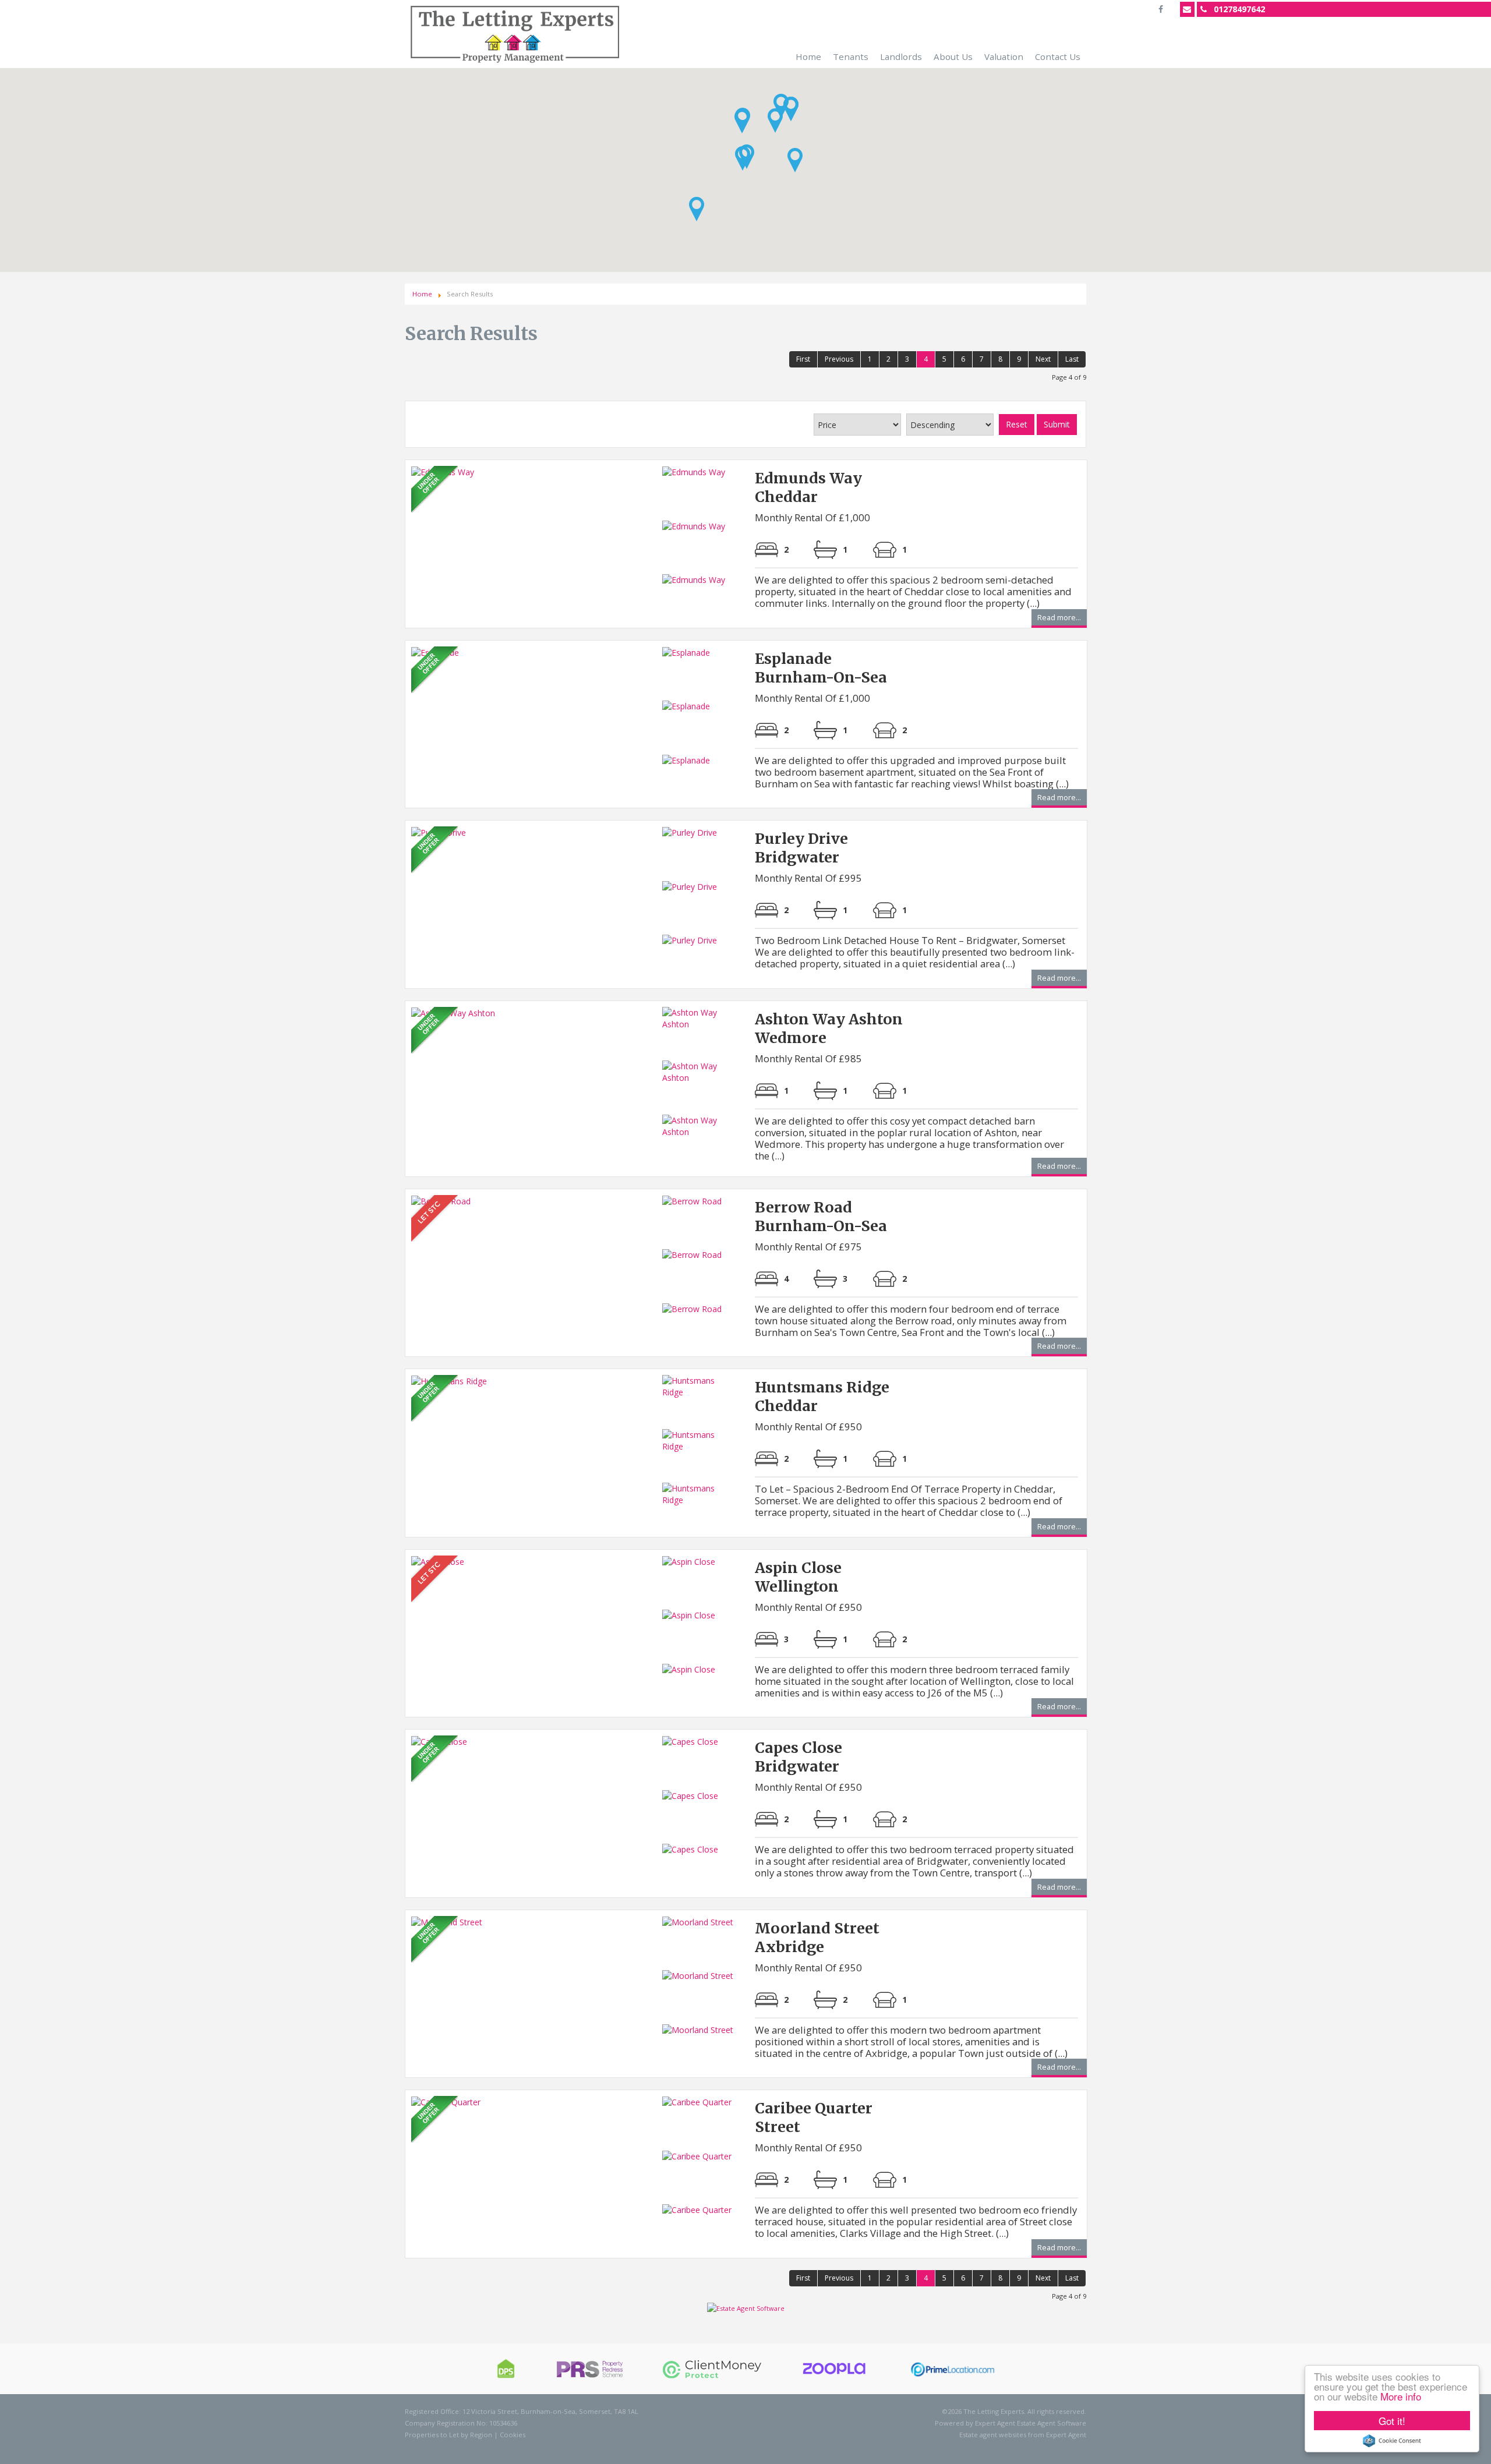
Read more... (1059, 619)
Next (1043, 359)
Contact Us (1058, 56)
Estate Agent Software (1052, 2423)
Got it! (1392, 2421)
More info (1401, 2396)
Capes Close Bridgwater (799, 1757)
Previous (839, 359)
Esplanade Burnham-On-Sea (821, 668)
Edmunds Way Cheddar (808, 487)
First (803, 359)
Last (1072, 359)
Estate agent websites (993, 2435)
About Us (953, 56)
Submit (1057, 424)
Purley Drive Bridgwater (801, 848)
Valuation (1004, 56)
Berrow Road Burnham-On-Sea (821, 1217)
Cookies (513, 2435)
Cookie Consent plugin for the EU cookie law (1392, 2441)
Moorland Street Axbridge (817, 1938)
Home (808, 56)
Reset (1017, 424)
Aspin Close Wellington (798, 1577)
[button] (742, 121)
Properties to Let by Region (448, 2435)
